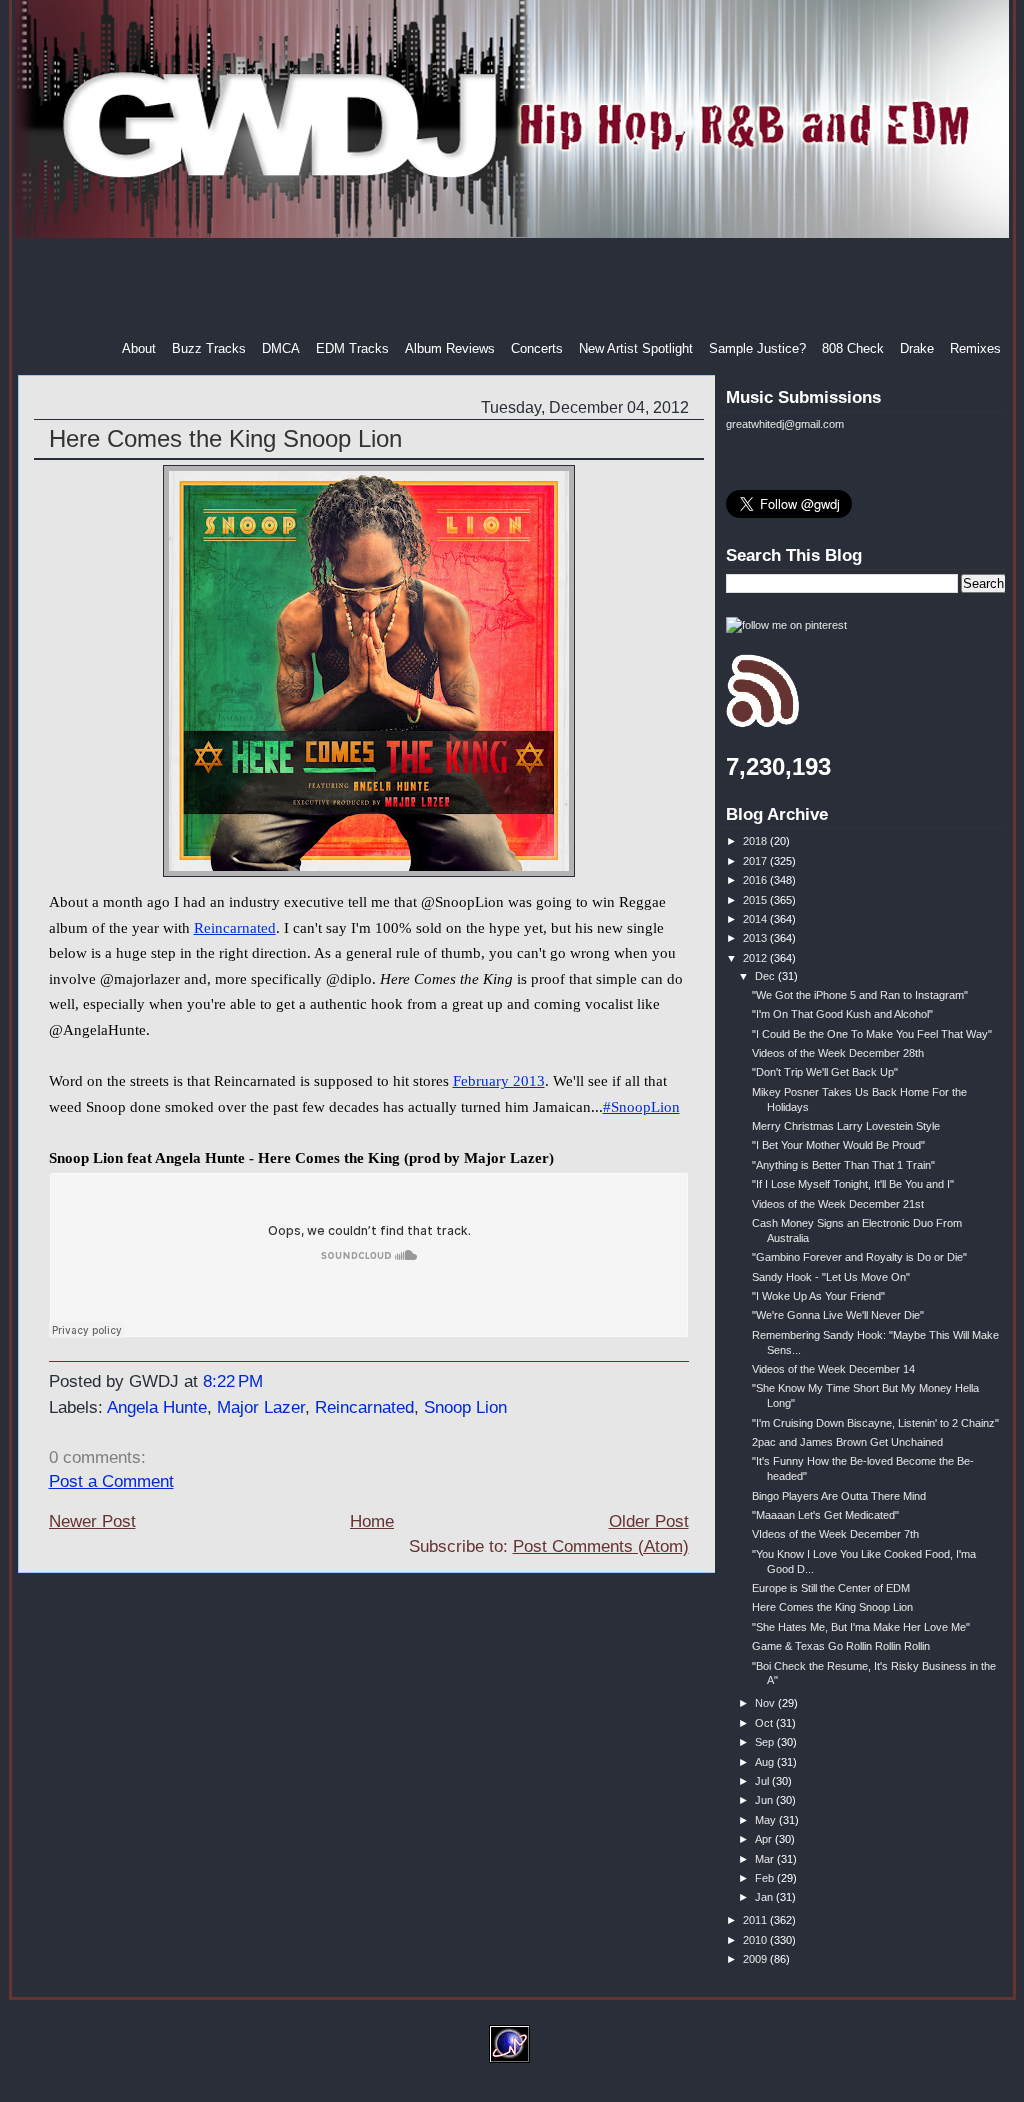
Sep (766, 1742)
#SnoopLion (641, 1107)
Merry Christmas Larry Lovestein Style (846, 1126)
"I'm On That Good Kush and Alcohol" (842, 1014)
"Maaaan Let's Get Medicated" (825, 1515)
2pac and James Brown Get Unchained (847, 1442)
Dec (766, 976)
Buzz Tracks (209, 348)
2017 (756, 861)
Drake (917, 348)
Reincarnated (235, 928)
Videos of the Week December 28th (838, 1053)
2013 (756, 938)
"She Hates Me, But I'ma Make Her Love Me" (861, 1627)
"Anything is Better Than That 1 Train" (843, 1165)
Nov (766, 1703)
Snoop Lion (465, 1407)
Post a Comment (111, 1481)
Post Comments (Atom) (601, 1546)
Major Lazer (261, 1407)
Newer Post (92, 1521)
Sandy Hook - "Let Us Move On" (831, 1277)
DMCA (281, 348)
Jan (765, 1897)
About (139, 348)
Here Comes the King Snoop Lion (225, 438)
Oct (765, 1723)
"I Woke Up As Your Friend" (818, 1296)
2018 (756, 841)
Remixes (975, 348)
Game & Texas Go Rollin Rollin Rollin (841, 1646)
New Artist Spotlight (636, 348)
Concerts (537, 348)
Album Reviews (450, 348)
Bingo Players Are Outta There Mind (839, 1496)
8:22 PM (233, 1381)
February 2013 (499, 1081)
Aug (766, 1762)
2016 (756, 880)
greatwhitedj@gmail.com (785, 424)
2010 (756, 1940)
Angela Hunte (157, 1407)
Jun (765, 1800)
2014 (756, 919)
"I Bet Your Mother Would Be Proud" (838, 1145)
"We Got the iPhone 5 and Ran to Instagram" (860, 995)
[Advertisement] (514, 289)
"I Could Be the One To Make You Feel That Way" (872, 1034)
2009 (756, 1959)
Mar (766, 1859)
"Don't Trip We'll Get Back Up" (825, 1072)
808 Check (853, 348)
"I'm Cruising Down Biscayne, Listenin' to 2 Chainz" (875, 1423)
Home (372, 1521)
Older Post (649, 1521)
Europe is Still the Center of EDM (831, 1588)
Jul (763, 1781)
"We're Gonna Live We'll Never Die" (838, 1315)
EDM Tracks (352, 348)
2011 (756, 1920)
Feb (766, 1878)
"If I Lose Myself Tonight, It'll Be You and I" (853, 1184)
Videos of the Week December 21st (838, 1204)
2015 (756, 900)
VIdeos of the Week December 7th (835, 1534)
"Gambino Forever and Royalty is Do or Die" (859, 1257)
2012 (756, 958)
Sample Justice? (757, 348)
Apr (765, 1839)
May (767, 1820)
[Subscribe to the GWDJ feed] (762, 724)
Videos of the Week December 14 (833, 1369)
